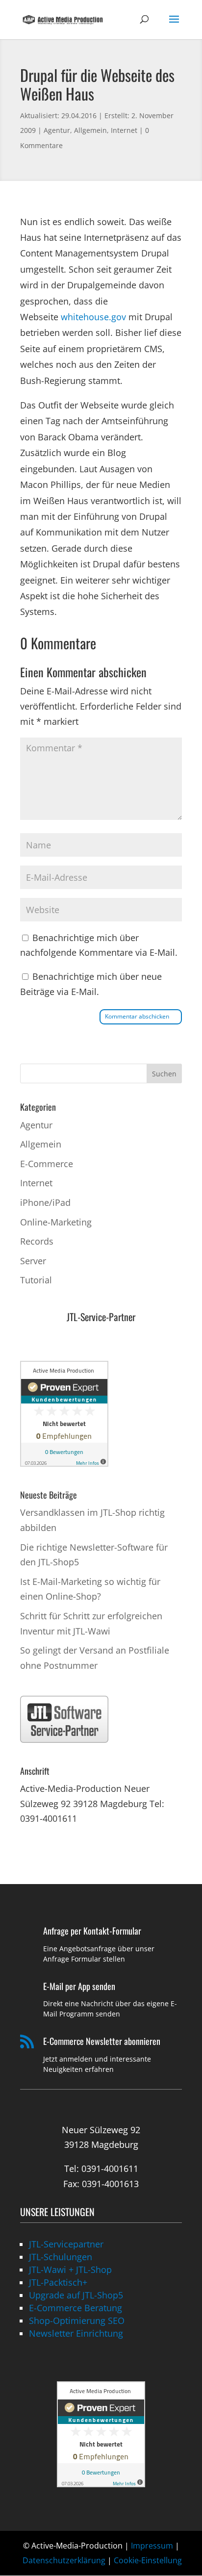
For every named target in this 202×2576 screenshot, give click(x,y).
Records (37, 1241)
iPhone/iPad (45, 1202)
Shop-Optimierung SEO (77, 2321)
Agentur (57, 130)
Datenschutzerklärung (64, 2560)
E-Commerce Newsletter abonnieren (102, 2041)
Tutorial (36, 1280)
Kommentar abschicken (137, 1016)
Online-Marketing (56, 1222)
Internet (124, 130)
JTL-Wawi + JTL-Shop (70, 2270)
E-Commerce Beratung (76, 2308)
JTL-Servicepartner (66, 2244)
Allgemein (90, 130)
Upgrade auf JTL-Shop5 (76, 2295)
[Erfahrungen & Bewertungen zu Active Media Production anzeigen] (64, 1463)
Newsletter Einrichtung (76, 2333)
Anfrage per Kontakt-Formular (92, 1931)
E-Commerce (47, 1164)
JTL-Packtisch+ (58, 2282)
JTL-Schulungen (61, 2257)
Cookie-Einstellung (148, 2560)
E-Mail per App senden (79, 1986)
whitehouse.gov (93, 317)
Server (33, 1261)
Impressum (152, 2546)
